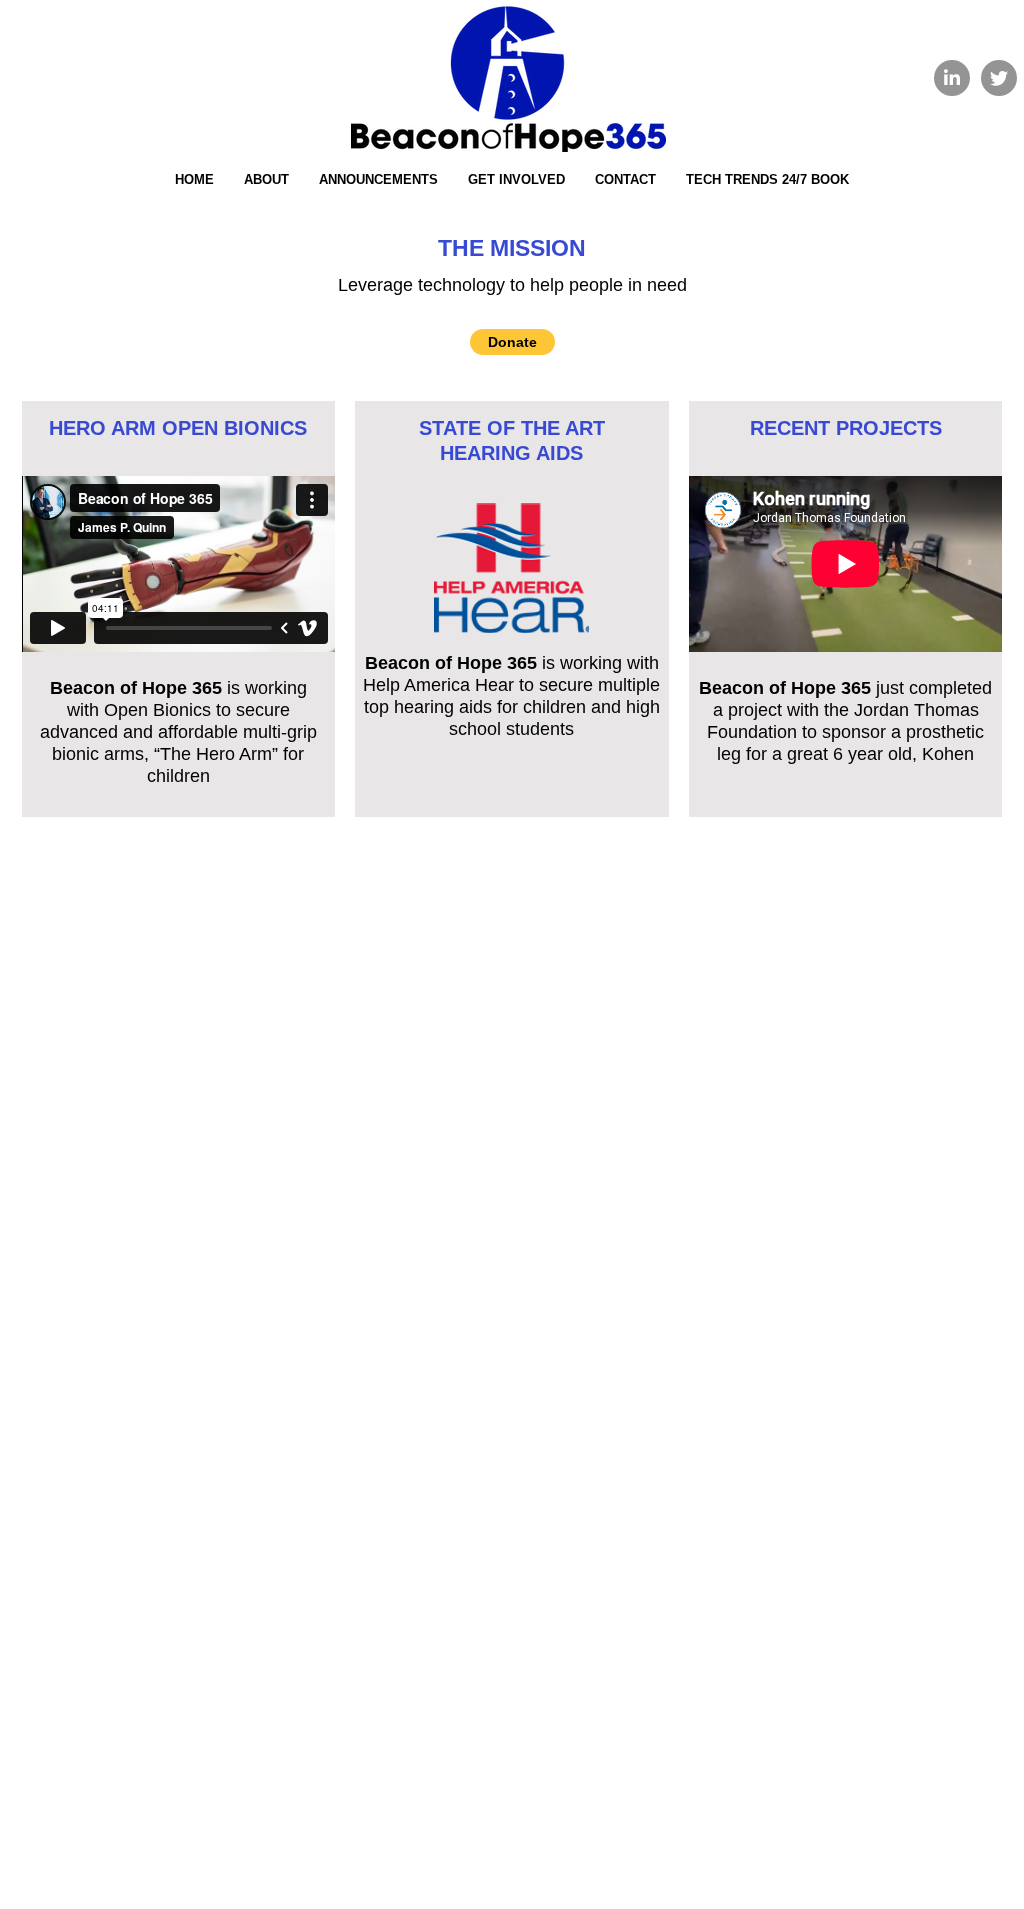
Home (194, 179)
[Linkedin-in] (952, 78)
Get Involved (516, 179)
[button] (512, 342)
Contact (625, 179)
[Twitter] (999, 78)
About (266, 179)
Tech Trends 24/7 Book (767, 179)
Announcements (378, 179)
